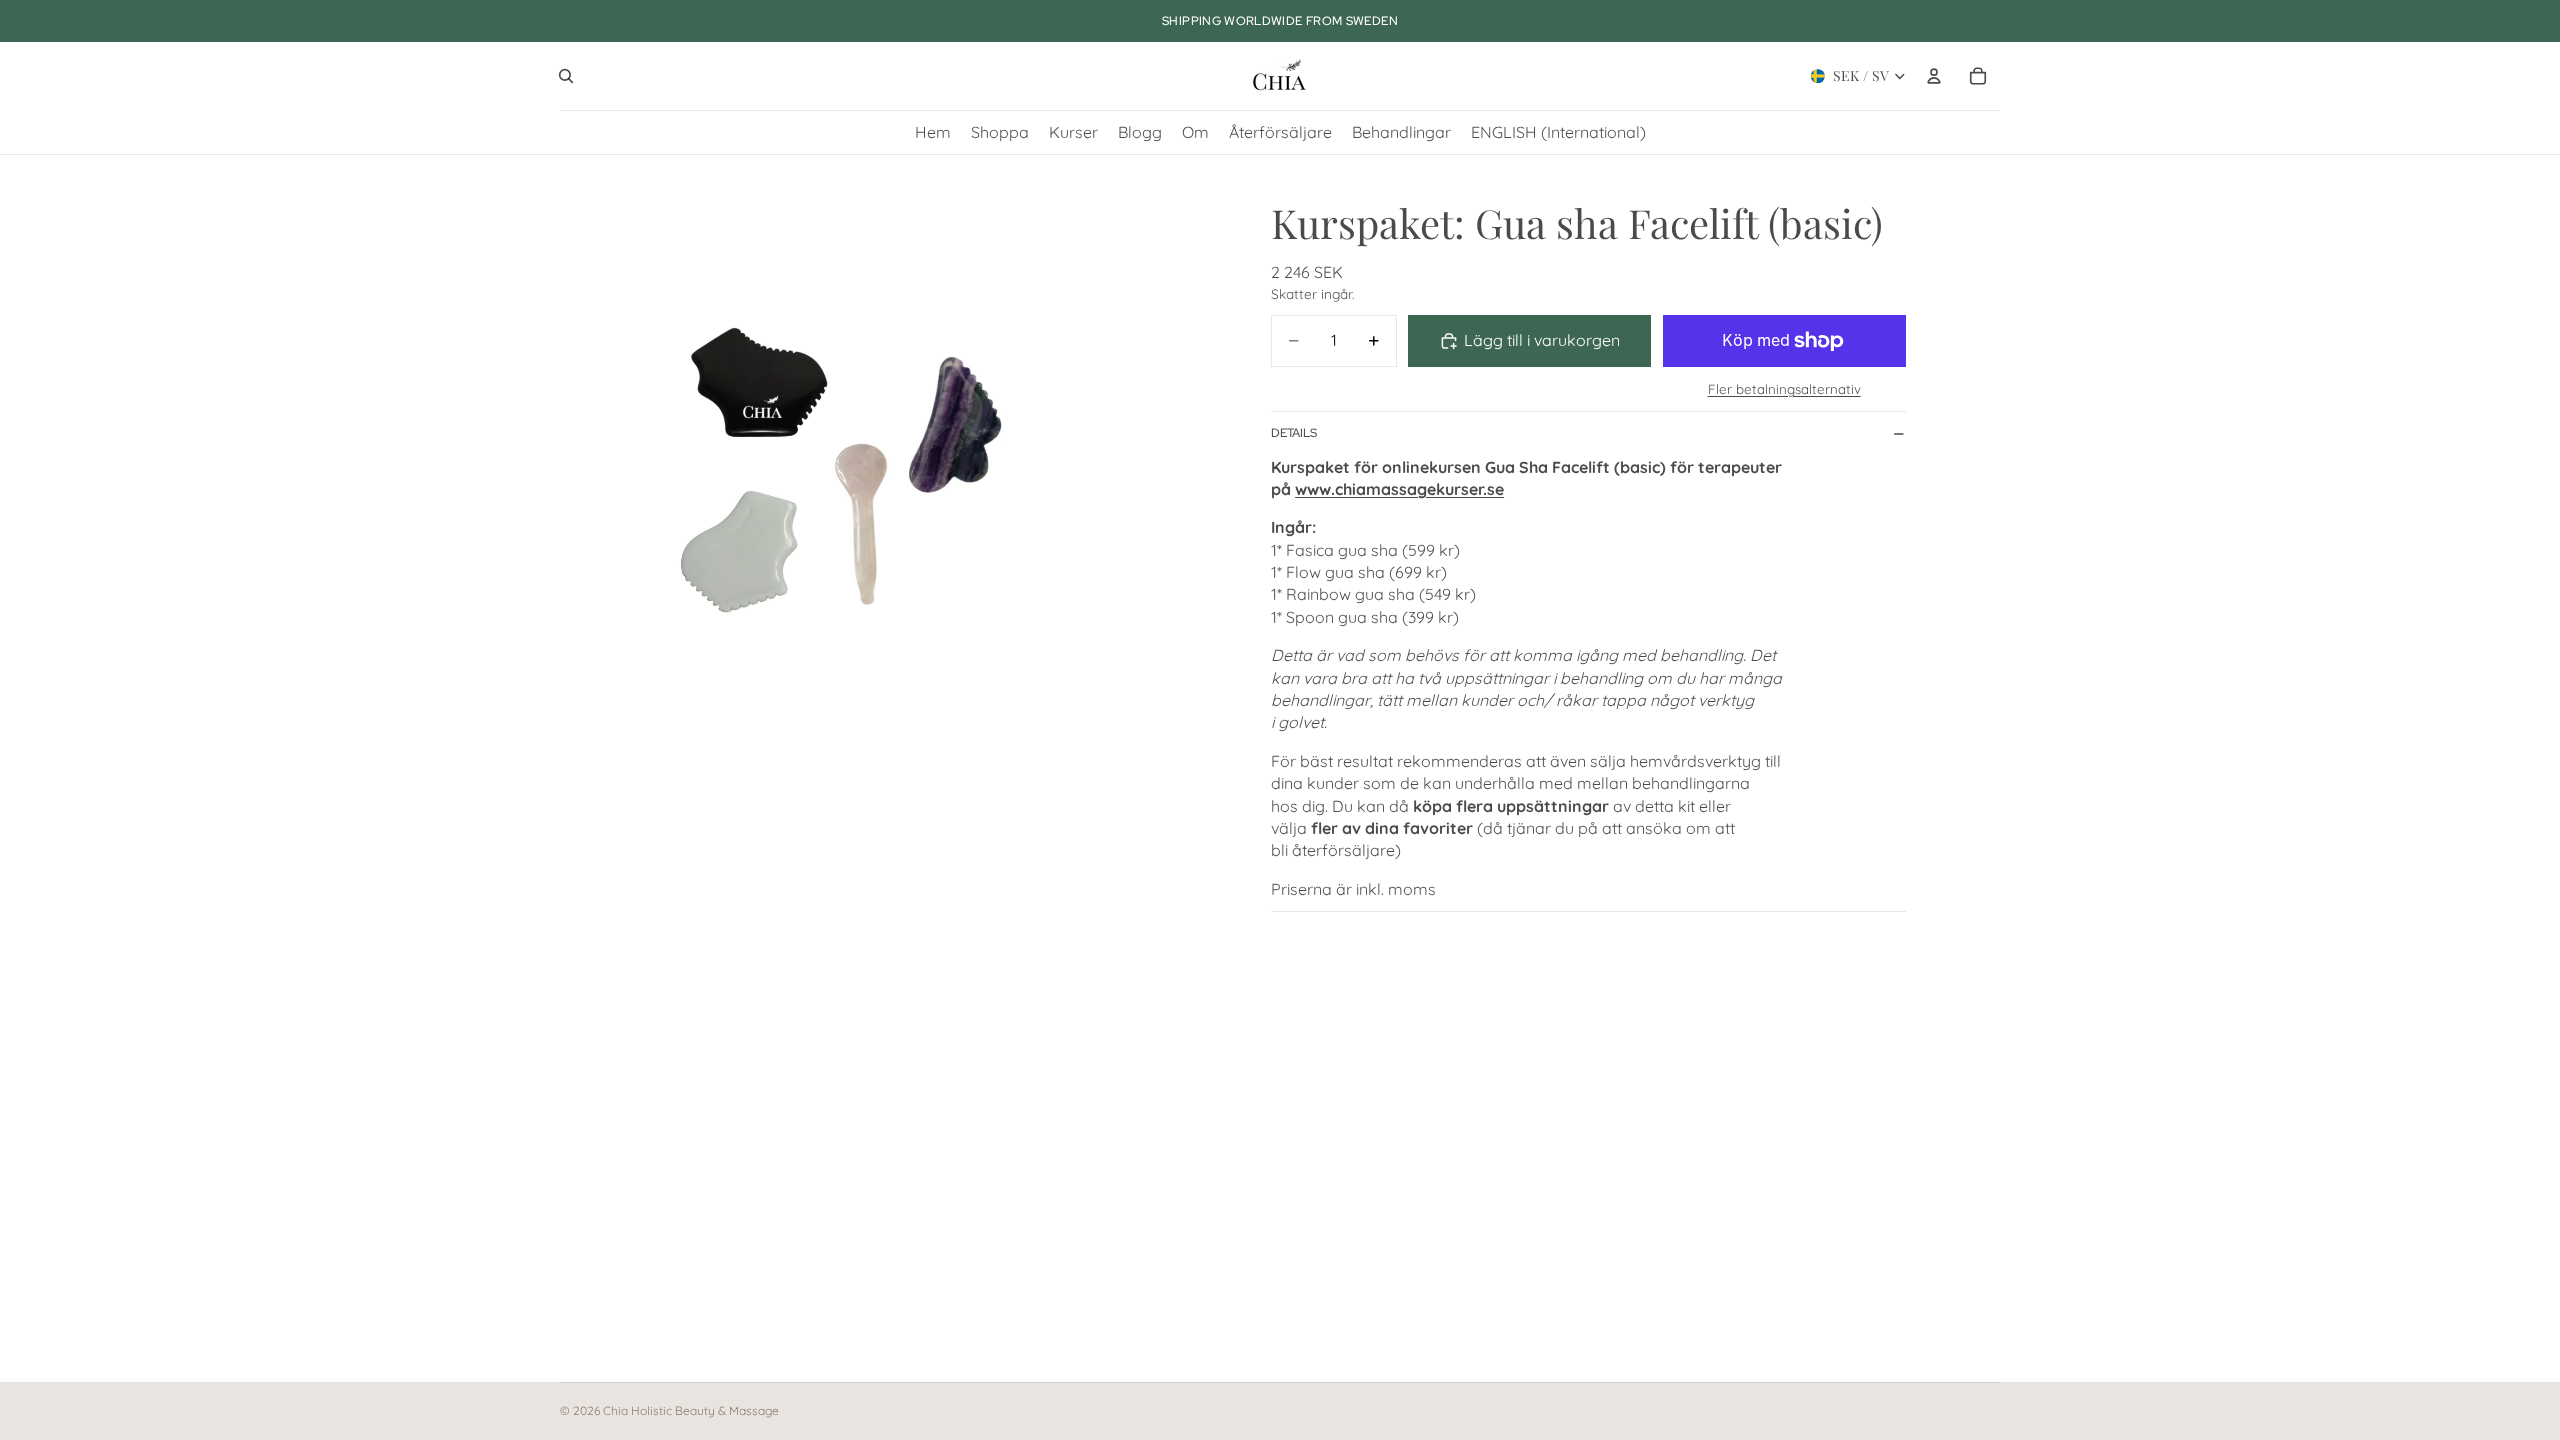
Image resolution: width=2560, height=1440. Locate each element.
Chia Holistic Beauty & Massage (691, 1410)
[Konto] (1934, 76)
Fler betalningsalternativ (1784, 389)
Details (1294, 433)
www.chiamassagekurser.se (1399, 489)
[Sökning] (566, 76)
